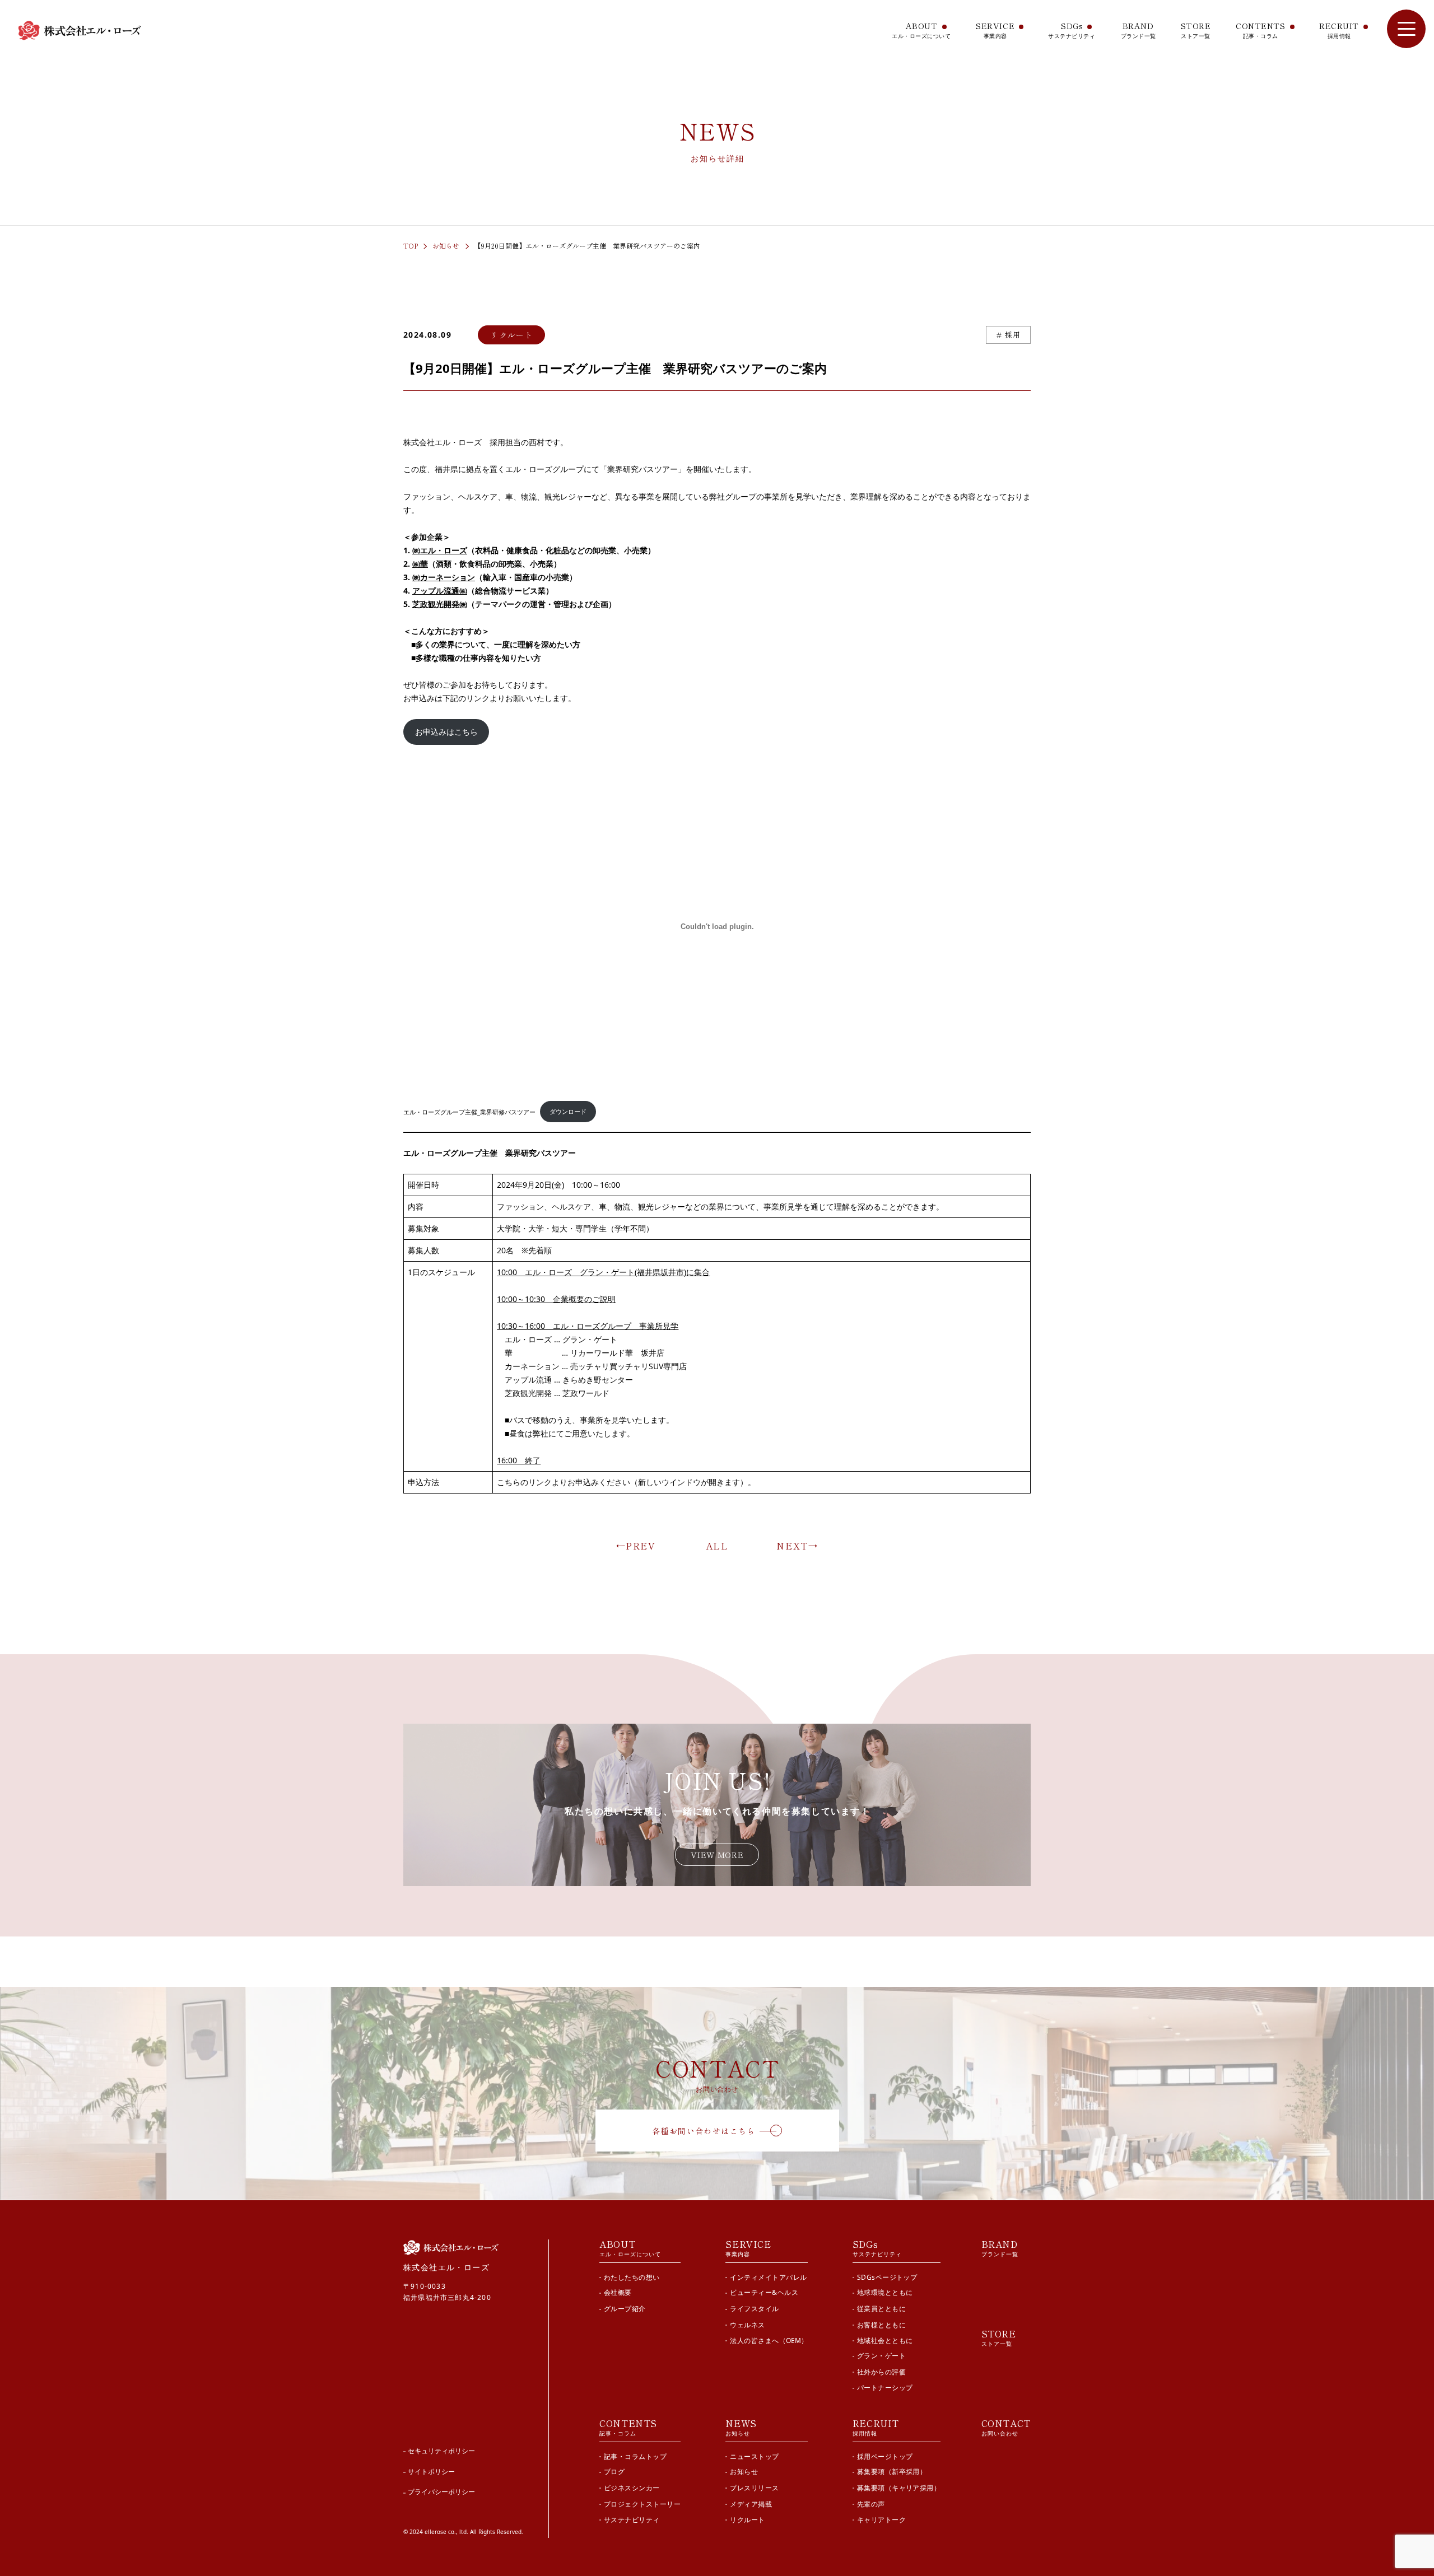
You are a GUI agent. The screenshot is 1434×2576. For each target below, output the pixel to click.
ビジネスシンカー (632, 2488)
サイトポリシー (431, 2472)
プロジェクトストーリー (642, 2503)
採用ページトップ (885, 2456)
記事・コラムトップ (635, 2456)
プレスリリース (754, 2488)
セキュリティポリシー (441, 2451)
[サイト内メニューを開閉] (1406, 29)
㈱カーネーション (444, 577)
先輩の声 (871, 2503)
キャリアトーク (881, 2520)
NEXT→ (797, 1546)
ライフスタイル (754, 2309)
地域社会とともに (885, 2341)
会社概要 (618, 2293)
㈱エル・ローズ (440, 550)
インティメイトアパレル (768, 2277)
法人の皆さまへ (769, 2341)
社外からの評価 (881, 2372)
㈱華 (420, 564)
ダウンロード (568, 1112)
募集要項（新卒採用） (892, 2472)
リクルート (747, 2520)
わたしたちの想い (632, 2277)
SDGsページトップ (887, 2277)
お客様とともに (881, 2324)
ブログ (614, 2472)
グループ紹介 (625, 2309)
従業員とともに (881, 2309)
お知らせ (446, 246)
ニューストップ (754, 2456)
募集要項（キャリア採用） (899, 2488)
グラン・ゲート (881, 2356)
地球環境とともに (885, 2293)
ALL (717, 1546)
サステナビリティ (632, 2520)
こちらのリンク (524, 1482)
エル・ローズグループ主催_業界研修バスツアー (469, 1112)
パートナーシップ (885, 2388)
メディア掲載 (751, 2503)
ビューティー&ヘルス (764, 2293)
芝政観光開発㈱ (440, 604)
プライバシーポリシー (441, 2492)
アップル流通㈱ (440, 591)
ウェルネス (747, 2324)
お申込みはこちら (446, 732)
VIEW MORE (717, 1855)
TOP (411, 246)
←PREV (636, 1546)
